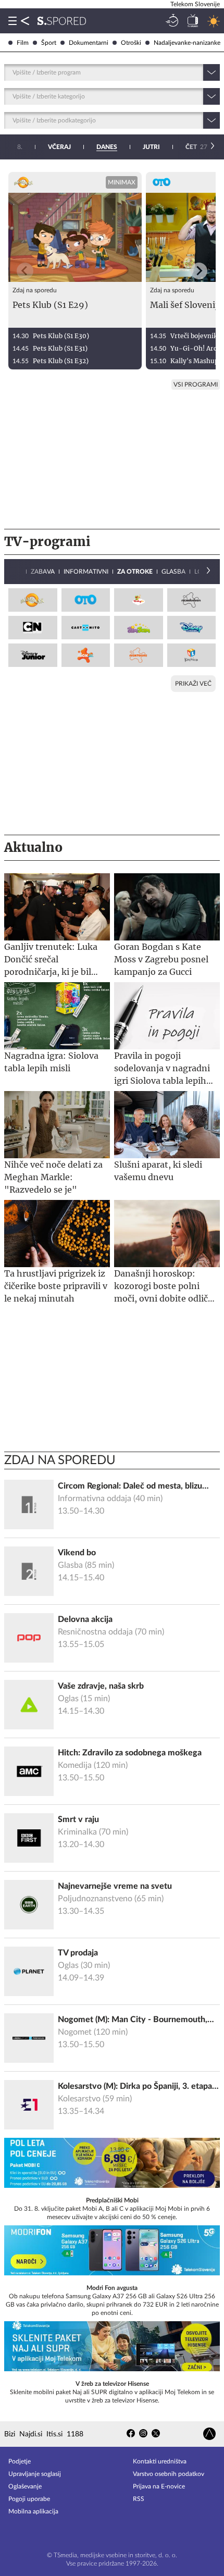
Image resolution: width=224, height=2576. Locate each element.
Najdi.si (31, 2434)
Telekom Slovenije (195, 4)
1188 (75, 2434)
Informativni (86, 572)
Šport (49, 43)
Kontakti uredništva (160, 2461)
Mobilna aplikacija (33, 2511)
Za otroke (135, 572)
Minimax (122, 182)
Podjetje (20, 2461)
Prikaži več (193, 684)
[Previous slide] (25, 271)
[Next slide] (199, 271)
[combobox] (13, 72)
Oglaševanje (25, 2486)
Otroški (131, 43)
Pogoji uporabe (29, 2499)
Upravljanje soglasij (35, 2474)
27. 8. (201, 147)
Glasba (173, 572)
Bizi (10, 2434)
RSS (139, 2499)
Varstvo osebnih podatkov (169, 2474)
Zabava (43, 572)
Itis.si (54, 2434)
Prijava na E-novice (159, 2486)
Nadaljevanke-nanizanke (187, 43)
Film (23, 43)
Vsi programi (196, 385)
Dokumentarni (89, 43)
